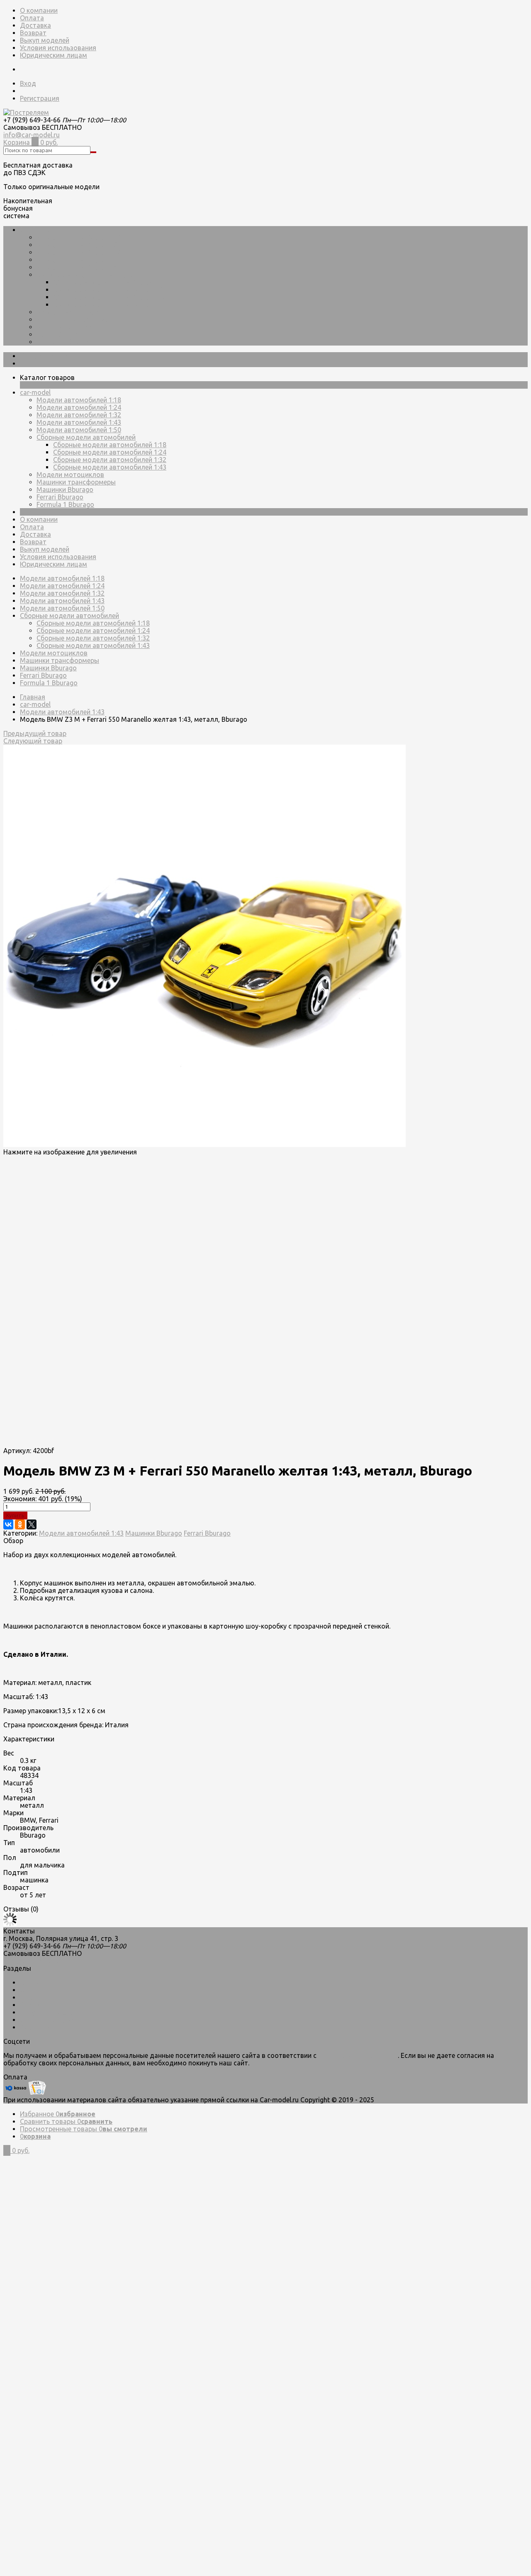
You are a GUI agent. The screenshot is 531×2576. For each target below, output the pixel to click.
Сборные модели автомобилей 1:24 (110, 290)
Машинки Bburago (65, 327)
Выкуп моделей (45, 40)
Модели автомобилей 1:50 (79, 267)
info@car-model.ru (32, 135)
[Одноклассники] (20, 1524)
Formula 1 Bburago (65, 342)
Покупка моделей (48, 2012)
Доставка (35, 25)
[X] (32, 1524)
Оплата (32, 18)
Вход (28, 83)
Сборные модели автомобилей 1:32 (110, 297)
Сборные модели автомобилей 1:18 (110, 282)
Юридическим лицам (54, 55)
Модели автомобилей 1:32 (79, 252)
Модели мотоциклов (70, 312)
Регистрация (40, 98)
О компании (39, 10)
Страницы (36, 512)
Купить (15, 1516)
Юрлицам (35, 2027)
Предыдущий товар (35, 733)
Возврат (33, 33)
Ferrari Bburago (60, 334)
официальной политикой (358, 2055)
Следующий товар (33, 741)
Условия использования (58, 48)
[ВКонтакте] (8, 1524)
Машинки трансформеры (76, 319)
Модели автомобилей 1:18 (79, 237)
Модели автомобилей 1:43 (79, 260)
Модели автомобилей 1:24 (79, 245)
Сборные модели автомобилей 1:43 (110, 304)
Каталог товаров (47, 356)
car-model (35, 230)
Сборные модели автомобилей (86, 275)
